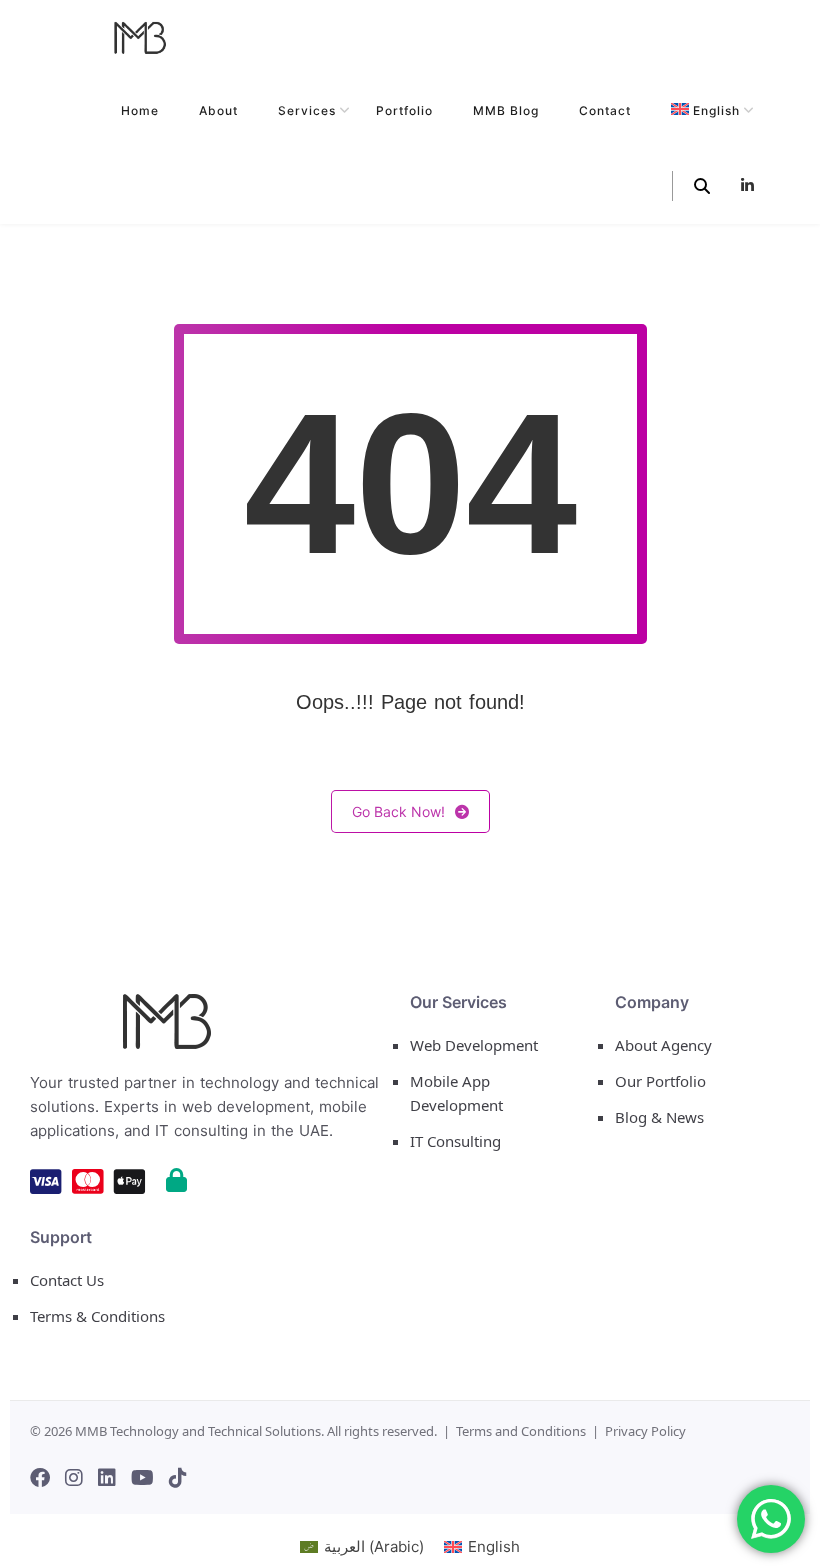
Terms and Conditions (521, 1431)
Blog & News (659, 1117)
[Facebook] (40, 1478)
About (218, 110)
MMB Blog (506, 110)
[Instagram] (74, 1478)
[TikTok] (178, 1478)
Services (307, 110)
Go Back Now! (398, 811)
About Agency (663, 1045)
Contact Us (67, 1280)
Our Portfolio (660, 1081)
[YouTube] (142, 1478)
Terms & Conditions (97, 1316)
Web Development (474, 1045)
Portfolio (404, 110)
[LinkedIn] (107, 1478)
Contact (605, 110)
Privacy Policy (645, 1431)
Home (140, 110)
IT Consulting (455, 1141)
